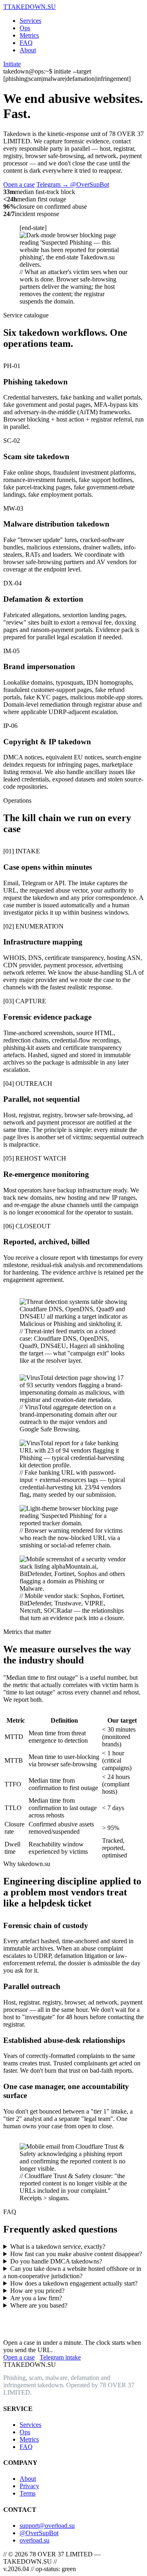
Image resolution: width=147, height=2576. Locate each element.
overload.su (35, 2540)
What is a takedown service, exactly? (58, 2247)
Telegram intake (60, 2357)
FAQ (26, 43)
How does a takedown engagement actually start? (74, 2283)
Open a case (19, 184)
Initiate (12, 64)
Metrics (29, 35)
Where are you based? (39, 2305)
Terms (28, 2493)
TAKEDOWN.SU (30, 7)
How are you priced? (37, 2291)
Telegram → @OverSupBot (73, 184)
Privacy (29, 2486)
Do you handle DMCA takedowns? (56, 2261)
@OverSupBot (39, 2533)
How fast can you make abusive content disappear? (76, 2254)
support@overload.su (47, 2526)
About (28, 50)
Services (30, 21)
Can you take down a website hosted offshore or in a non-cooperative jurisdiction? (72, 2272)
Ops (25, 28)
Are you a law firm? (36, 2298)
